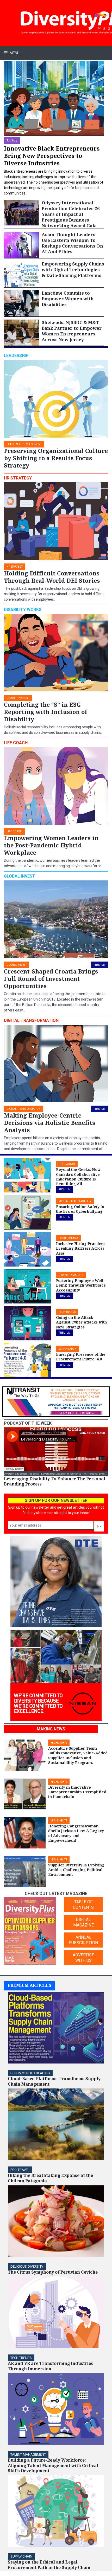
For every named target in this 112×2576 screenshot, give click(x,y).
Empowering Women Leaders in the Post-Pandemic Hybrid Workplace (51, 845)
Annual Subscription (83, 1940)
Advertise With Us (83, 1958)
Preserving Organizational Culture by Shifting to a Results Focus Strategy (56, 458)
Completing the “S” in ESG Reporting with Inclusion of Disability (45, 712)
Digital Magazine (83, 1922)
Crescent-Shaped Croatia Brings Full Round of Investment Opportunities (51, 979)
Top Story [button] (12, 141)
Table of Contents (83, 1905)
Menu (14, 53)
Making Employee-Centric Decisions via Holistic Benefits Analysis (50, 1123)
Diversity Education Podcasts (21, 1474)
